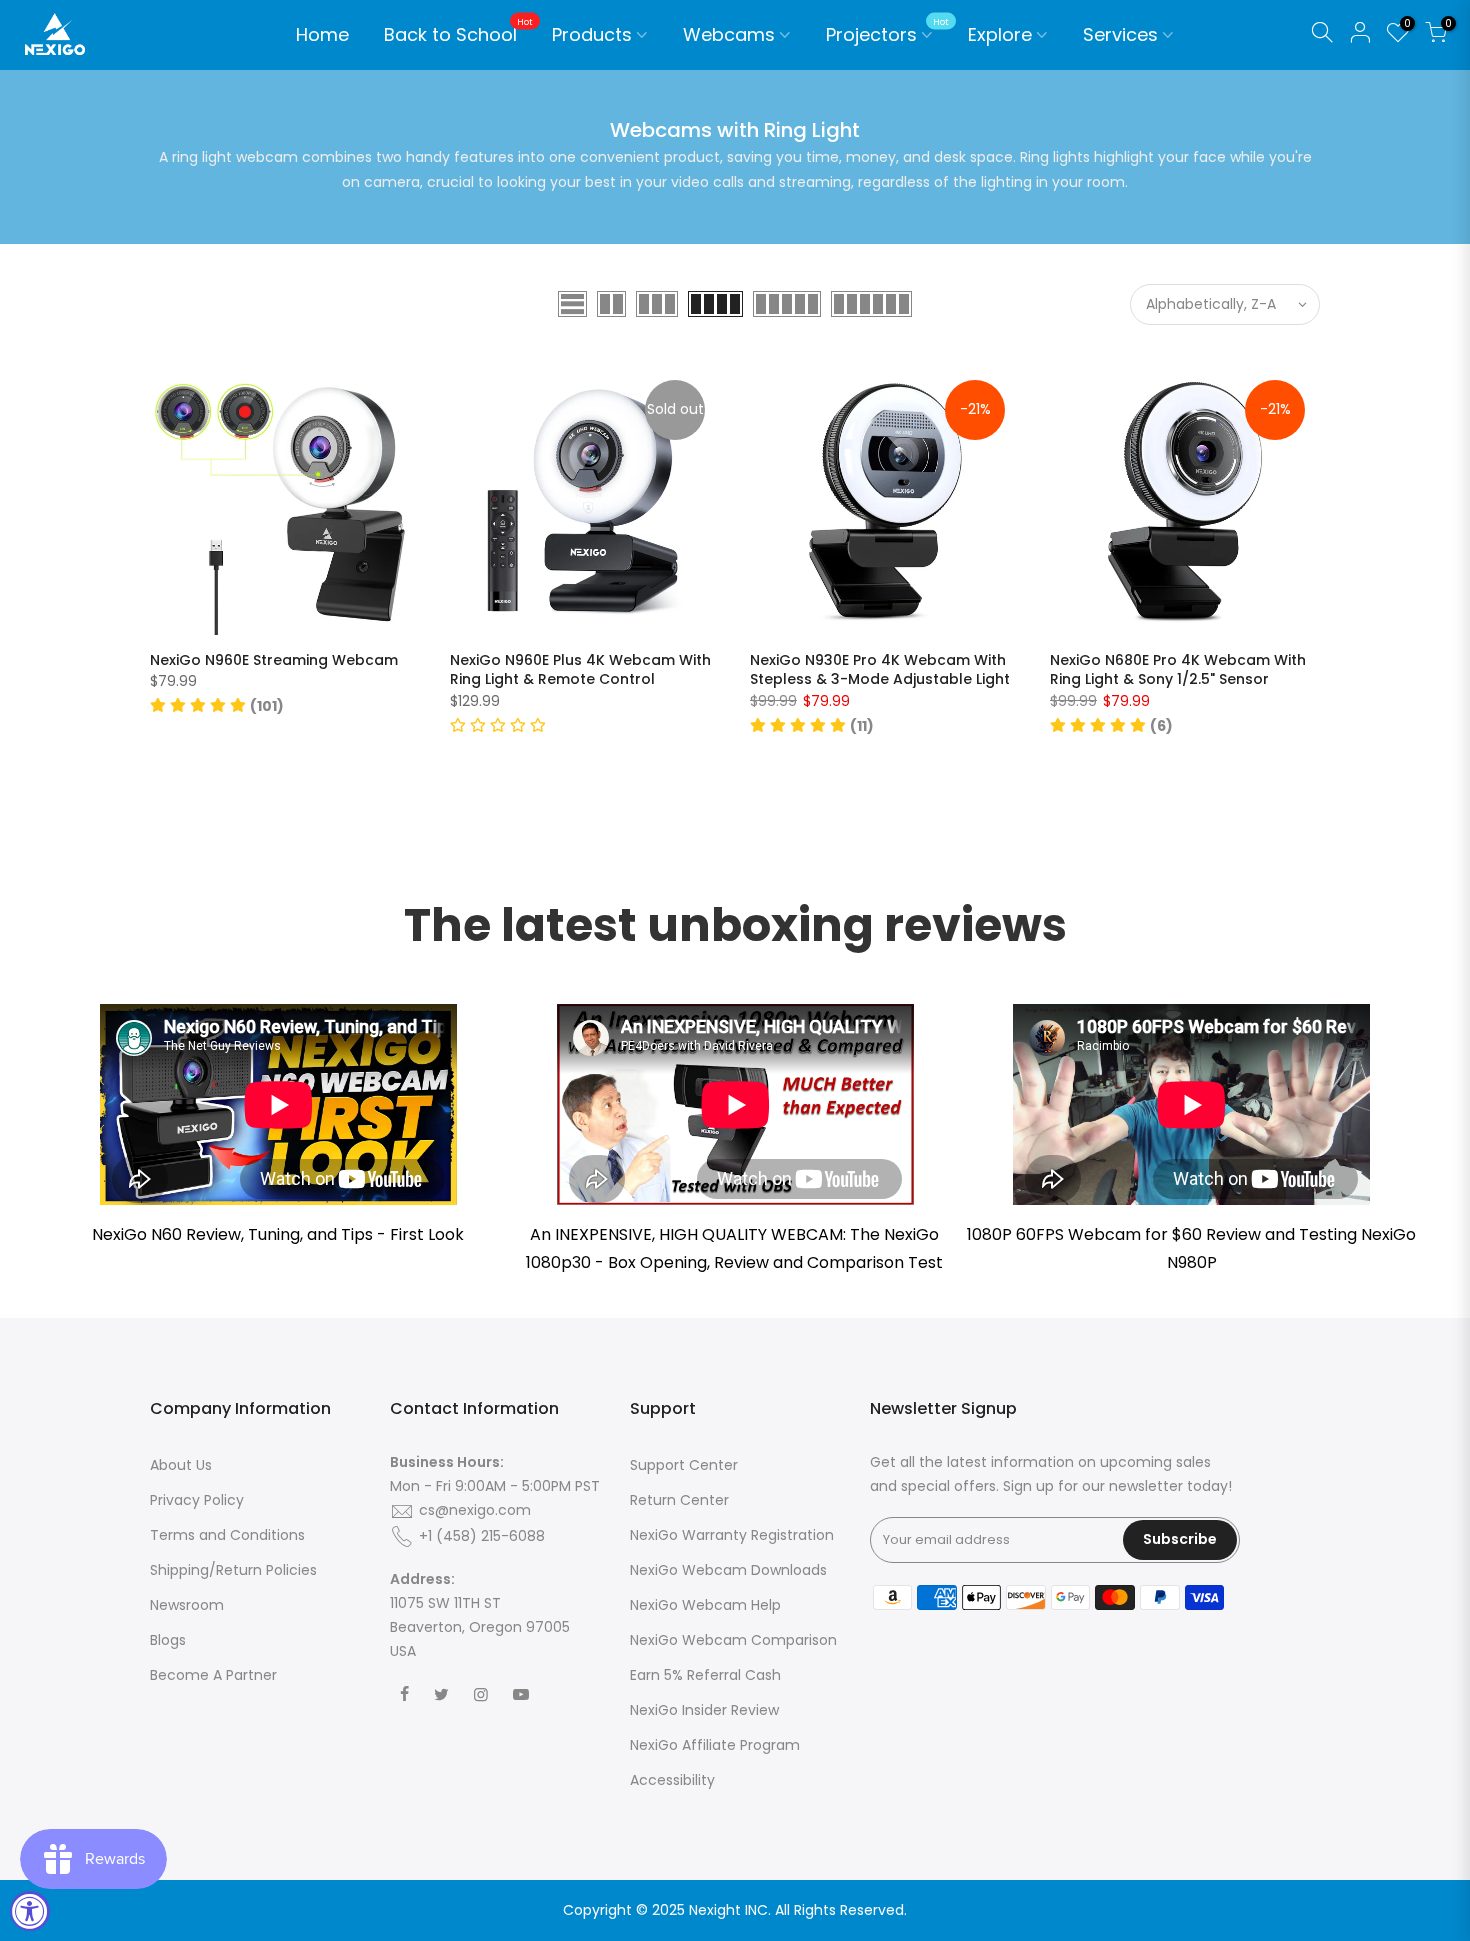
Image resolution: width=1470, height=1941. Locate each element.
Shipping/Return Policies (233, 1570)
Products (592, 34)
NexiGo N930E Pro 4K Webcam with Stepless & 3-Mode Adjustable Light (880, 670)
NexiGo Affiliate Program (715, 1745)
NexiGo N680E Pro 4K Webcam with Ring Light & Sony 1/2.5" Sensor (1178, 670)
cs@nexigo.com (475, 1510)
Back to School (458, 32)
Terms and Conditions (227, 1535)
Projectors (887, 32)
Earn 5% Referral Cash (705, 1675)
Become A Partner (213, 1675)
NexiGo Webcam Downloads (728, 1570)
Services (1120, 34)
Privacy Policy (197, 1500)
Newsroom (187, 1605)
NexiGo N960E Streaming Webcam (274, 660)
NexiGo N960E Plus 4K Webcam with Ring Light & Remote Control (580, 670)
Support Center (684, 1465)
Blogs (168, 1640)
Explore (1000, 34)
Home (322, 34)
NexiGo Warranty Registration (732, 1535)
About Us (181, 1465)
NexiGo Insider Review (704, 1710)
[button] (217, 706)
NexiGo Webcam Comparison (733, 1640)
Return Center (679, 1500)
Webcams (729, 34)
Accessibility (672, 1780)
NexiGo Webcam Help (705, 1605)
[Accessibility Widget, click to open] (30, 1911)
